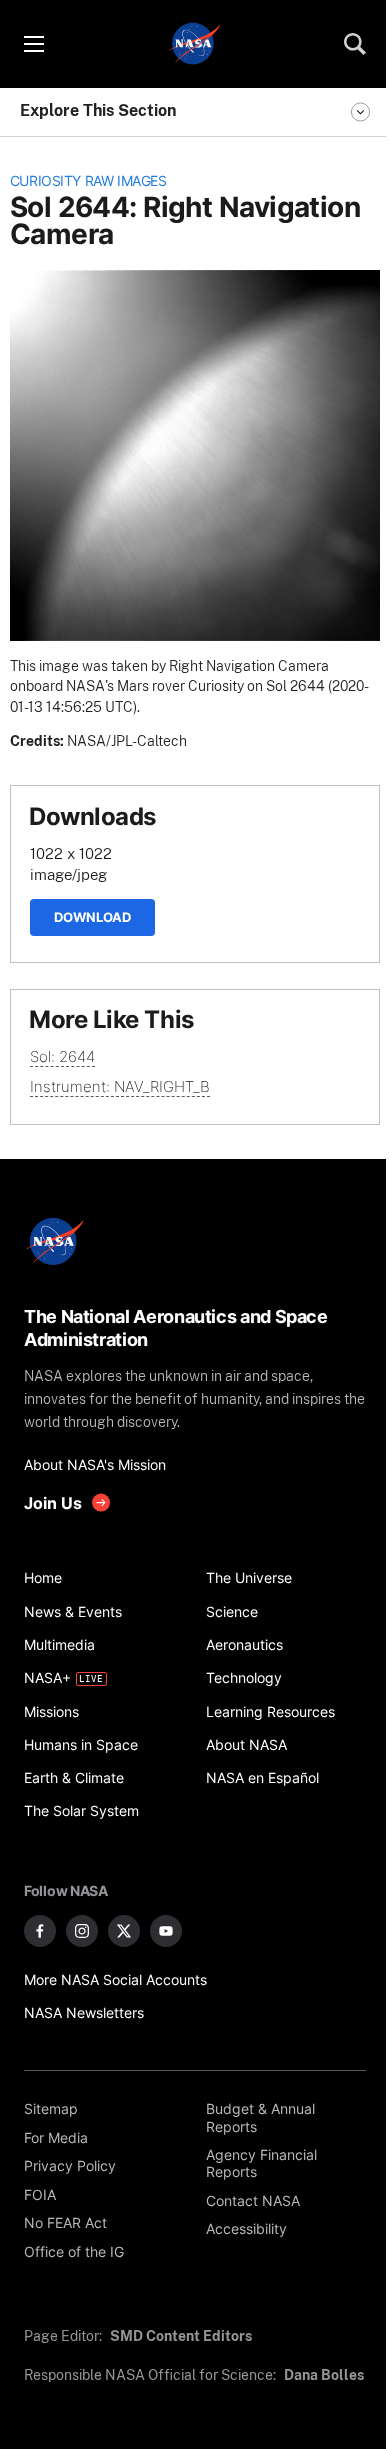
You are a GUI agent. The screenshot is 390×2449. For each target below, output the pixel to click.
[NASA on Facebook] (40, 1931)
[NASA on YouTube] (166, 1931)
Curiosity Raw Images (88, 181)
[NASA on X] (124, 1931)
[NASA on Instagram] (82, 1931)
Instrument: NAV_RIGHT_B (120, 1086)
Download (92, 917)
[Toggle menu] (33, 44)
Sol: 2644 (62, 1056)
